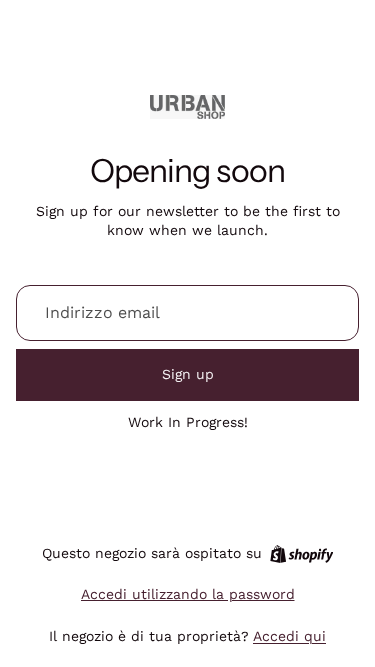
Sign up (188, 374)
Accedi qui (289, 636)
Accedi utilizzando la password (188, 594)
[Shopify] (301, 554)
